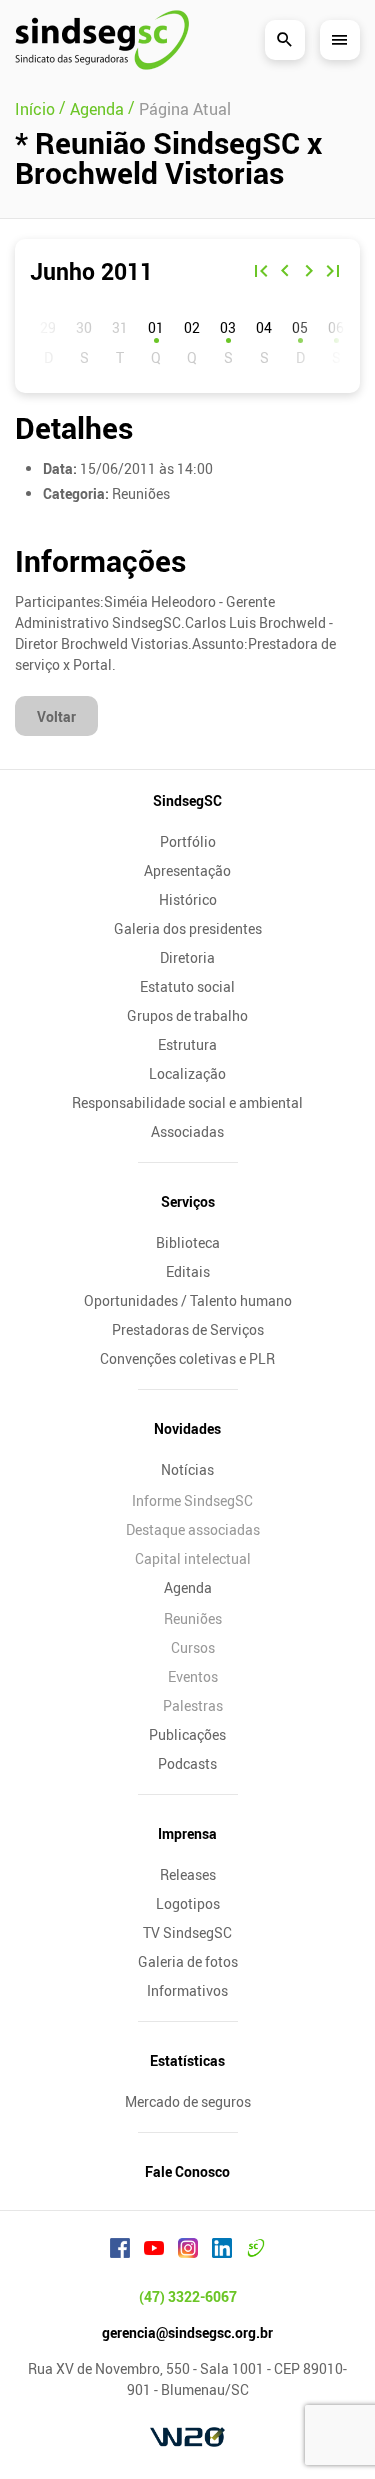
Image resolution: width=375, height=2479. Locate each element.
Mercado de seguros (188, 2101)
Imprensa (187, 1833)
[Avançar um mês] (309, 273)
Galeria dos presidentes (188, 928)
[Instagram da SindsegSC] (188, 2251)
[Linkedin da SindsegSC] (222, 2251)
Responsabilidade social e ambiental (187, 1102)
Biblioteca (188, 1242)
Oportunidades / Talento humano (188, 1300)
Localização (187, 1073)
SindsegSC (187, 800)
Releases (188, 1874)
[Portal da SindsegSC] (256, 2251)
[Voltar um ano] (261, 273)
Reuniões (193, 1618)
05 (300, 327)
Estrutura (187, 1044)
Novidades (187, 1428)
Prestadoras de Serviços (188, 1329)
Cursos (193, 1647)
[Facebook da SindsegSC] (120, 2251)
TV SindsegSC (187, 1932)
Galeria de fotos (188, 1961)
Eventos (193, 1676)
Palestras (193, 1705)
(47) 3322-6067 (188, 2296)
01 (156, 327)
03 (228, 327)
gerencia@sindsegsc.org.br (187, 2332)
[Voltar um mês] (285, 273)
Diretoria (187, 957)
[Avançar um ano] (333, 273)
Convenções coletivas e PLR (187, 1358)
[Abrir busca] (285, 40)
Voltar (56, 716)
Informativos (187, 1990)
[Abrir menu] (340, 40)
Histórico (188, 899)
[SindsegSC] (102, 40)
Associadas (187, 1131)
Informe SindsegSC (192, 1500)
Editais (188, 1271)
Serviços (188, 1201)
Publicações (187, 1734)
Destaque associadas (193, 1529)
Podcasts (187, 1763)
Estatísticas (187, 2060)
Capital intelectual (193, 1558)
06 (336, 327)
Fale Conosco (187, 2171)
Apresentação (187, 870)
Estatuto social (187, 986)
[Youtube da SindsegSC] (154, 2251)
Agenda (188, 1587)
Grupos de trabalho (187, 1015)
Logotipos (188, 1903)
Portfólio (188, 841)
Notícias (187, 1469)
